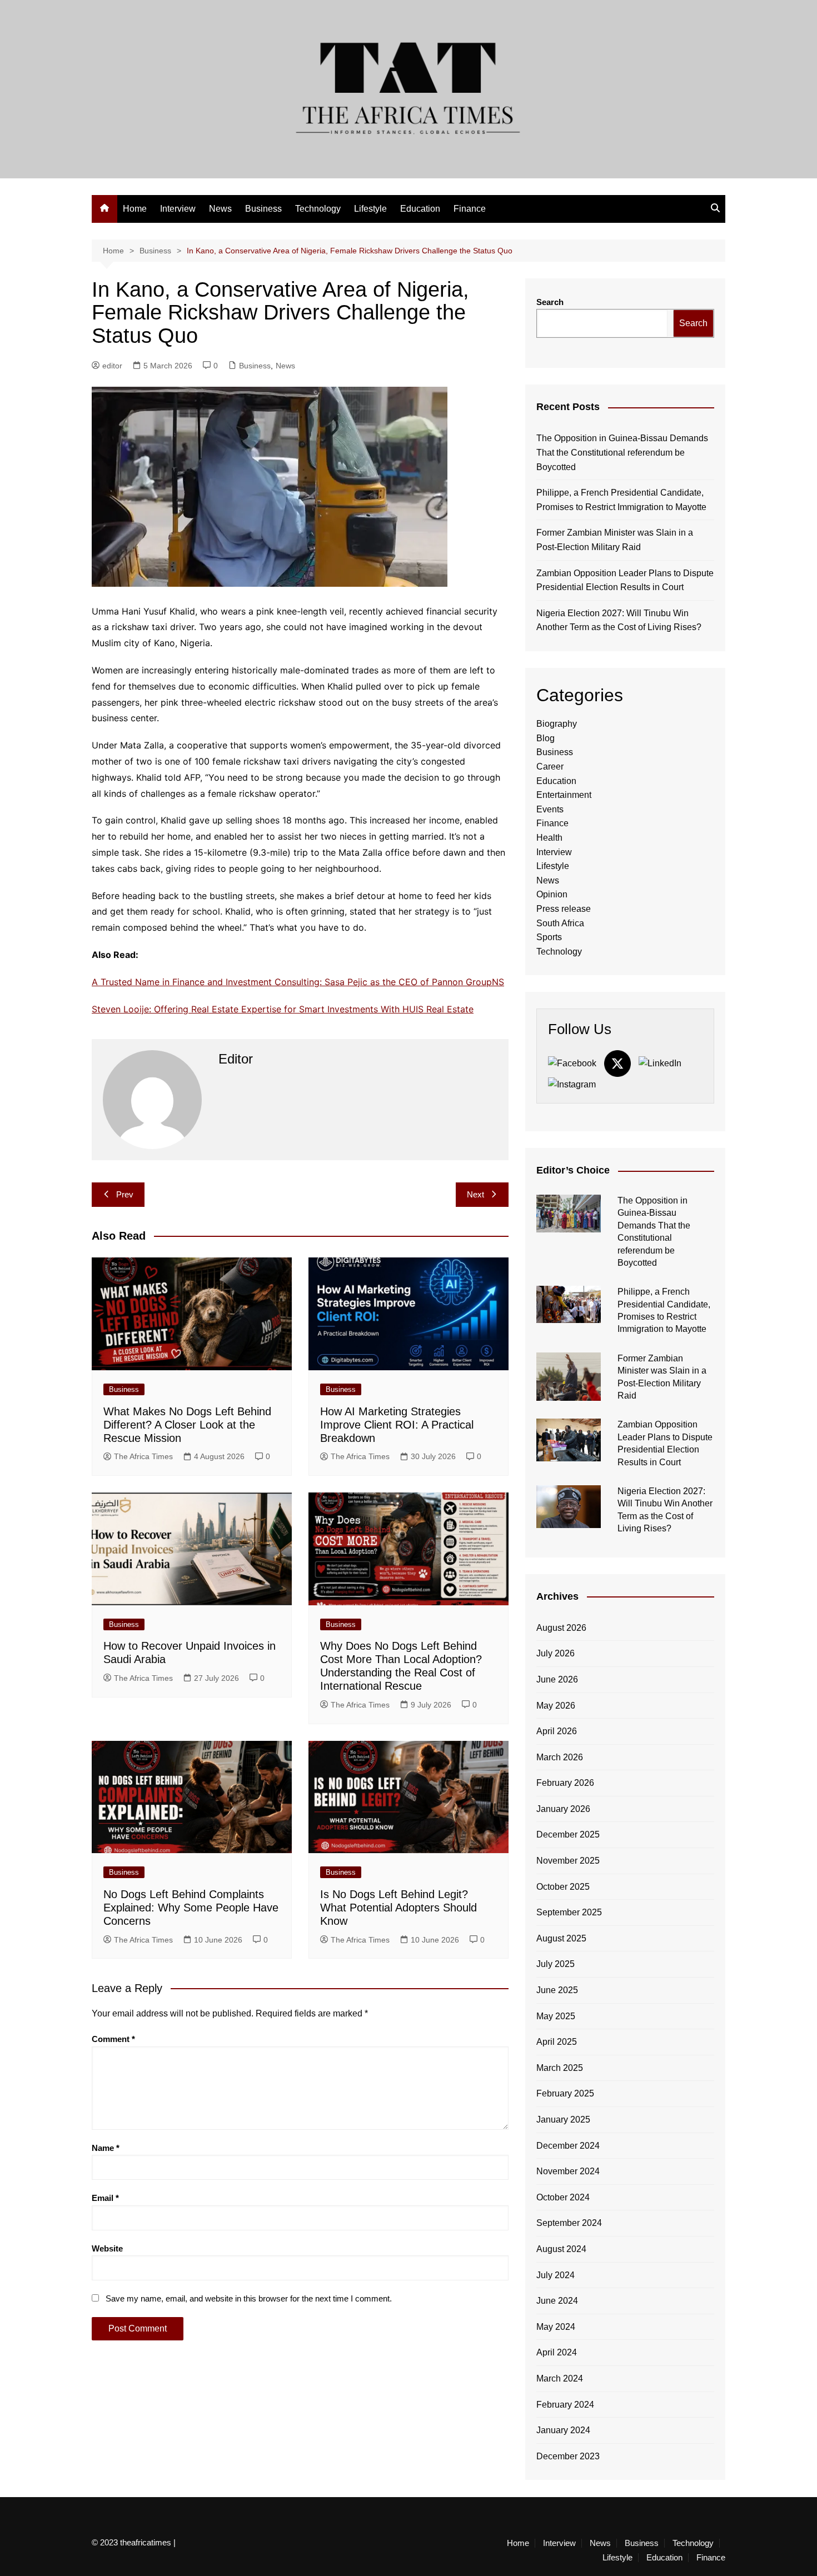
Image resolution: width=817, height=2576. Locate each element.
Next (475, 1194)
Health (549, 838)
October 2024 (563, 2197)
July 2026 (556, 1653)
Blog (546, 738)
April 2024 (557, 2352)
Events (550, 809)
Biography (557, 724)
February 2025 (565, 2093)
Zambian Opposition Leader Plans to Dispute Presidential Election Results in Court (625, 580)
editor (112, 366)
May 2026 (556, 1706)
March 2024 (560, 2378)
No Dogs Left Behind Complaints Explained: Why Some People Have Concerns (191, 1908)
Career (550, 767)
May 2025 (556, 2016)
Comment (113, 2039)
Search (550, 302)
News (220, 209)
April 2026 (557, 1731)
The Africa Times (143, 1456)
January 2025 (563, 2120)
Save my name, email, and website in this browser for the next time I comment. (249, 2298)
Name (106, 2148)
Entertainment (564, 795)
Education (420, 209)
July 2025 (556, 1964)
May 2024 (556, 2327)
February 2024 (565, 2405)
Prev (125, 1194)
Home (135, 209)
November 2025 (568, 1861)
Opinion (552, 894)
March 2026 (560, 1757)
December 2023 (568, 2456)
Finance (470, 209)
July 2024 (556, 2275)
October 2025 (563, 1887)
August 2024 (561, 2249)
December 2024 (568, 2146)
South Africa (560, 923)
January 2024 (563, 2430)
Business (263, 209)
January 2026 (563, 1809)
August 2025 (561, 1938)
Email (105, 2198)
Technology (318, 209)
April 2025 (557, 2042)
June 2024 (557, 2301)
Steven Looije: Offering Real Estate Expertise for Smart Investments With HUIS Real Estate (283, 1009)
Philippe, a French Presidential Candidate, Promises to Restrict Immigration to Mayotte (621, 500)
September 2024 (569, 2223)
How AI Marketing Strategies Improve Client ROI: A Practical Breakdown (397, 1425)
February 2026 (565, 1783)
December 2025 (568, 1834)
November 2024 (568, 2171)
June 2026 (557, 1679)
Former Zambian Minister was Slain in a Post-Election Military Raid (615, 540)
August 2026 (561, 1628)
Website (107, 2248)
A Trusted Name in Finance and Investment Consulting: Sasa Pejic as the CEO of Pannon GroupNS (298, 982)
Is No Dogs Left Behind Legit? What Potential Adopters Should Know (398, 1908)
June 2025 (557, 1990)
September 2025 (569, 1912)
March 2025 (560, 2068)
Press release (564, 909)
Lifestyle (370, 209)
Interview (178, 209)
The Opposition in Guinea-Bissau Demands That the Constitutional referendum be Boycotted (622, 452)
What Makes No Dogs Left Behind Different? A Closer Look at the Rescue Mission (187, 1425)
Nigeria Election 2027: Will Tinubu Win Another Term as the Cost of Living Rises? (619, 620)
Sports (549, 937)
